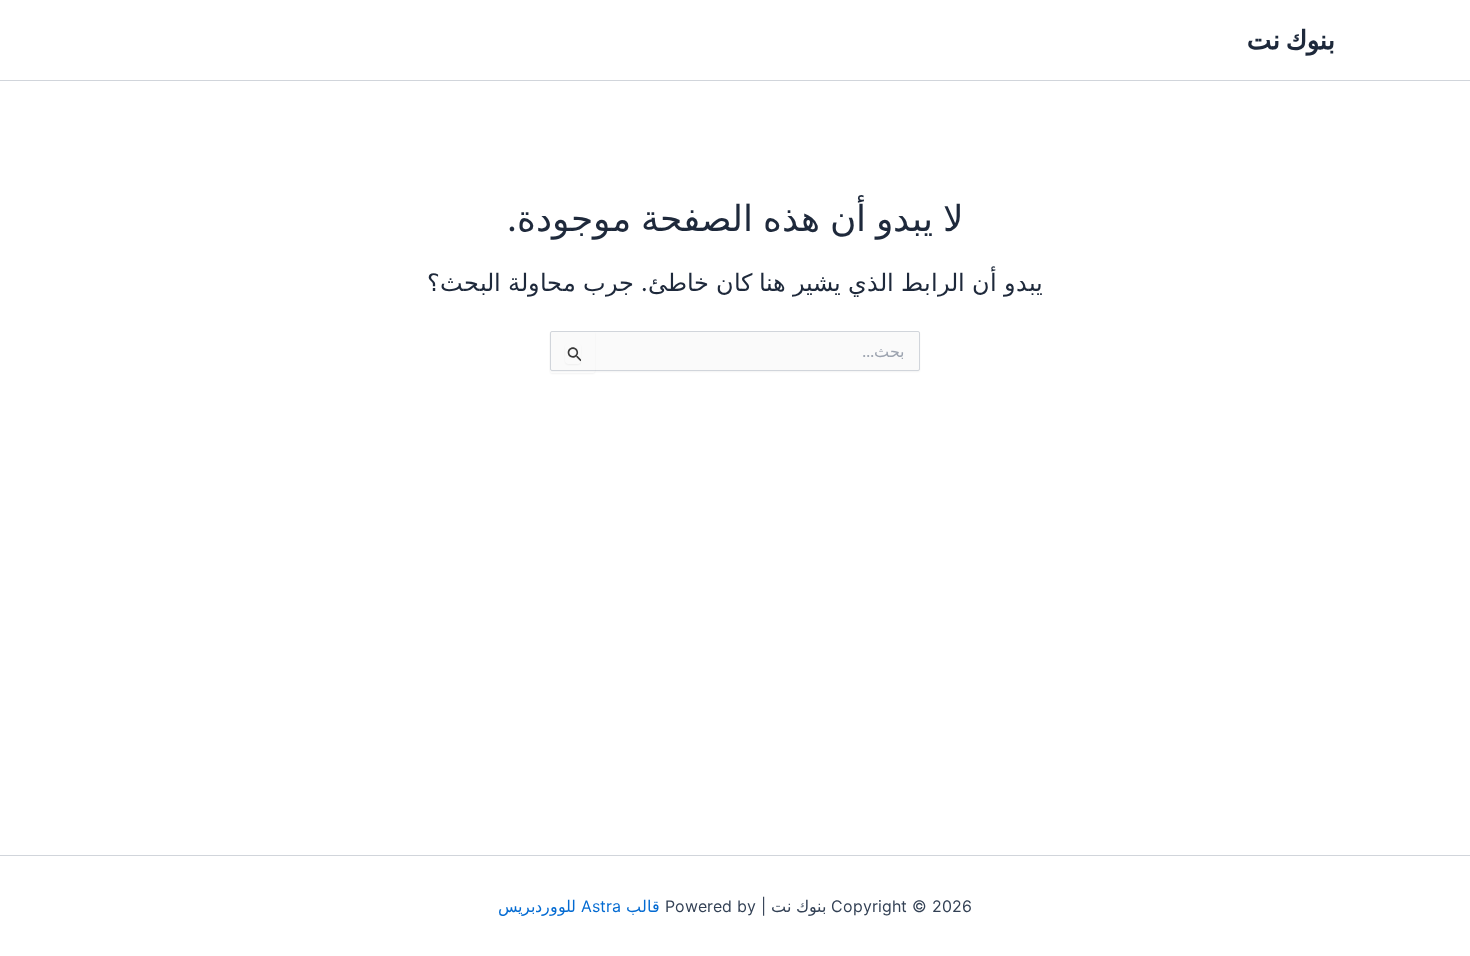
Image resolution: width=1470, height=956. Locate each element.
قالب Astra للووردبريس (579, 906)
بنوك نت (1291, 39)
